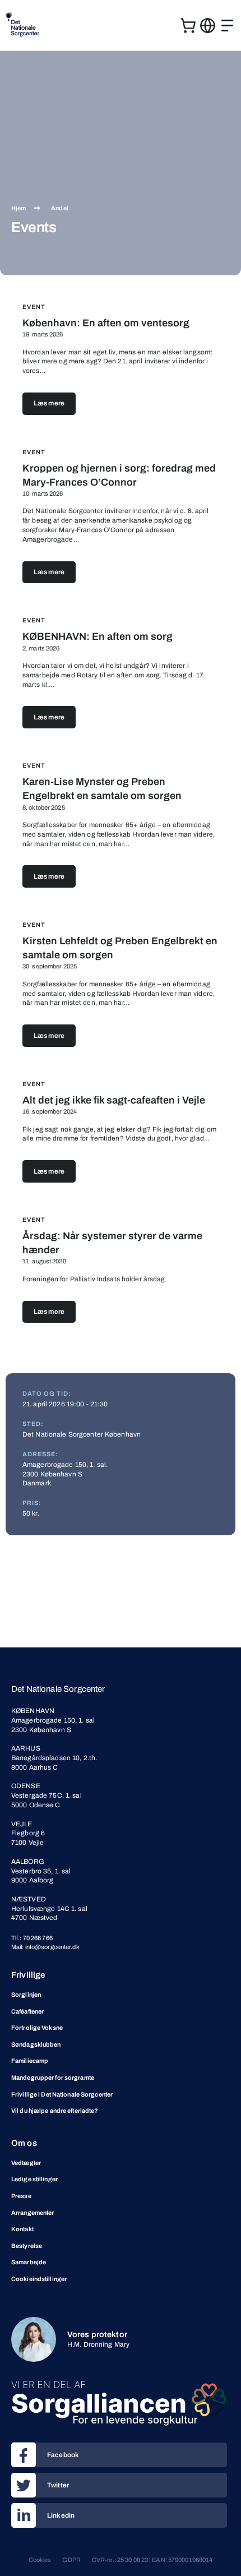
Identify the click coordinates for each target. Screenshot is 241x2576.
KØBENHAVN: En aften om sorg (98, 636)
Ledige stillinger (34, 2179)
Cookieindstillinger (39, 2279)
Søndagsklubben (36, 2044)
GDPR (71, 2560)
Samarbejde (29, 2262)
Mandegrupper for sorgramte (53, 2078)
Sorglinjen (26, 1995)
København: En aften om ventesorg (106, 323)
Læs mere (49, 403)
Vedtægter (26, 2163)
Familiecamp (30, 2061)
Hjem (18, 208)
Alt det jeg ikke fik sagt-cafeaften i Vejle (114, 1100)
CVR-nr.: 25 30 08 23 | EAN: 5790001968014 (152, 2560)
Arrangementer (33, 2213)
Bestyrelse (27, 2246)
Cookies (40, 2560)
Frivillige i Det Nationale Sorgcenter (62, 2094)
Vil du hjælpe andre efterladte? (55, 2111)
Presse (21, 2196)
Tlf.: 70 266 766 (32, 1938)
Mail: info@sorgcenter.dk (45, 1947)
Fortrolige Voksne (37, 2028)
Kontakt (22, 2229)
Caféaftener (27, 2011)
